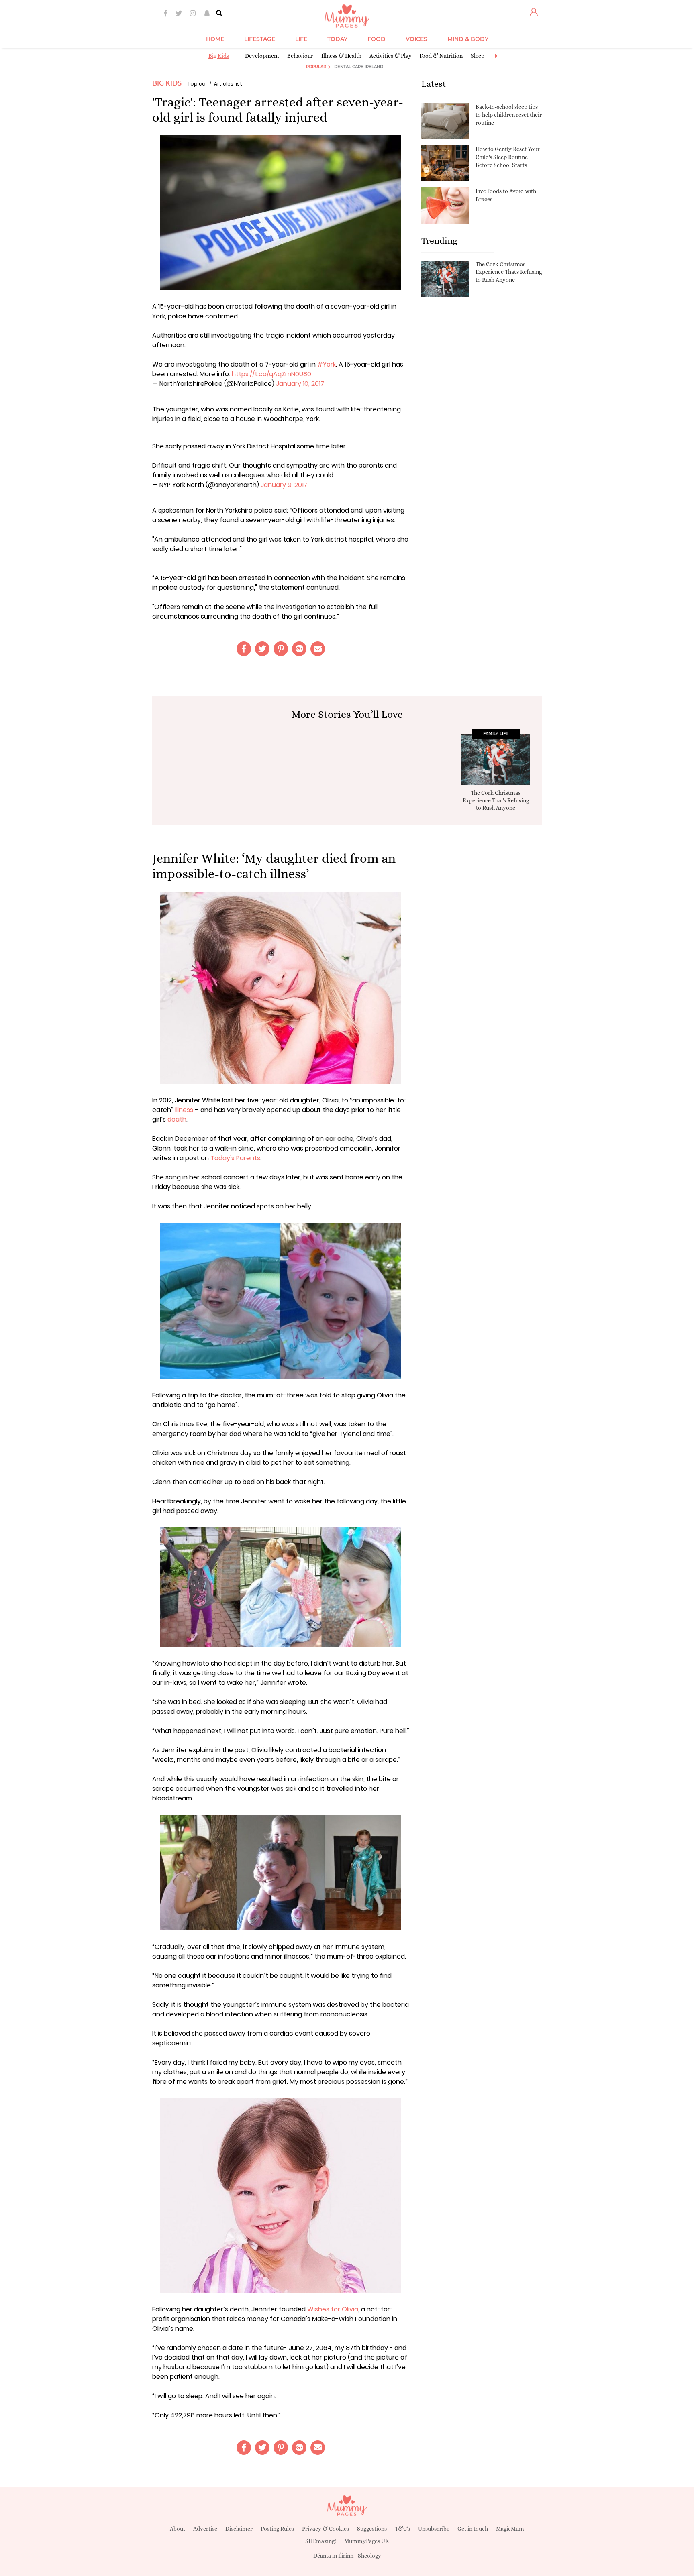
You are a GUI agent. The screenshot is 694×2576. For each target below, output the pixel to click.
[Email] (318, 649)
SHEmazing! (321, 2541)
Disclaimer (239, 2529)
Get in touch (473, 2529)
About (178, 2529)
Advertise (205, 2529)
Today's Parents (235, 1158)
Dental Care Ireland (359, 67)
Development (262, 56)
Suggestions (372, 2529)
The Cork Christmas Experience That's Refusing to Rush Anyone (509, 272)
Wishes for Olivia (333, 2309)
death (177, 1119)
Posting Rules (277, 2529)
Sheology (369, 2556)
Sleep (478, 56)
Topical (197, 84)
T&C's (402, 2529)
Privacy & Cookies (326, 2529)
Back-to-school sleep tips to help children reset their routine (509, 115)
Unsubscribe (434, 2529)
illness (184, 1110)
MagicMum (510, 2529)
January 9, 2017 (284, 485)
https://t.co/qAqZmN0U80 (271, 374)
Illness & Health (341, 56)
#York (327, 364)
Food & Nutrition (441, 56)
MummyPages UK (367, 2541)
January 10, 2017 (300, 384)
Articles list (228, 84)
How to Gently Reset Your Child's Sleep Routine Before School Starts (508, 157)
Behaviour (300, 56)
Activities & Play (391, 56)
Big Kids (219, 56)
